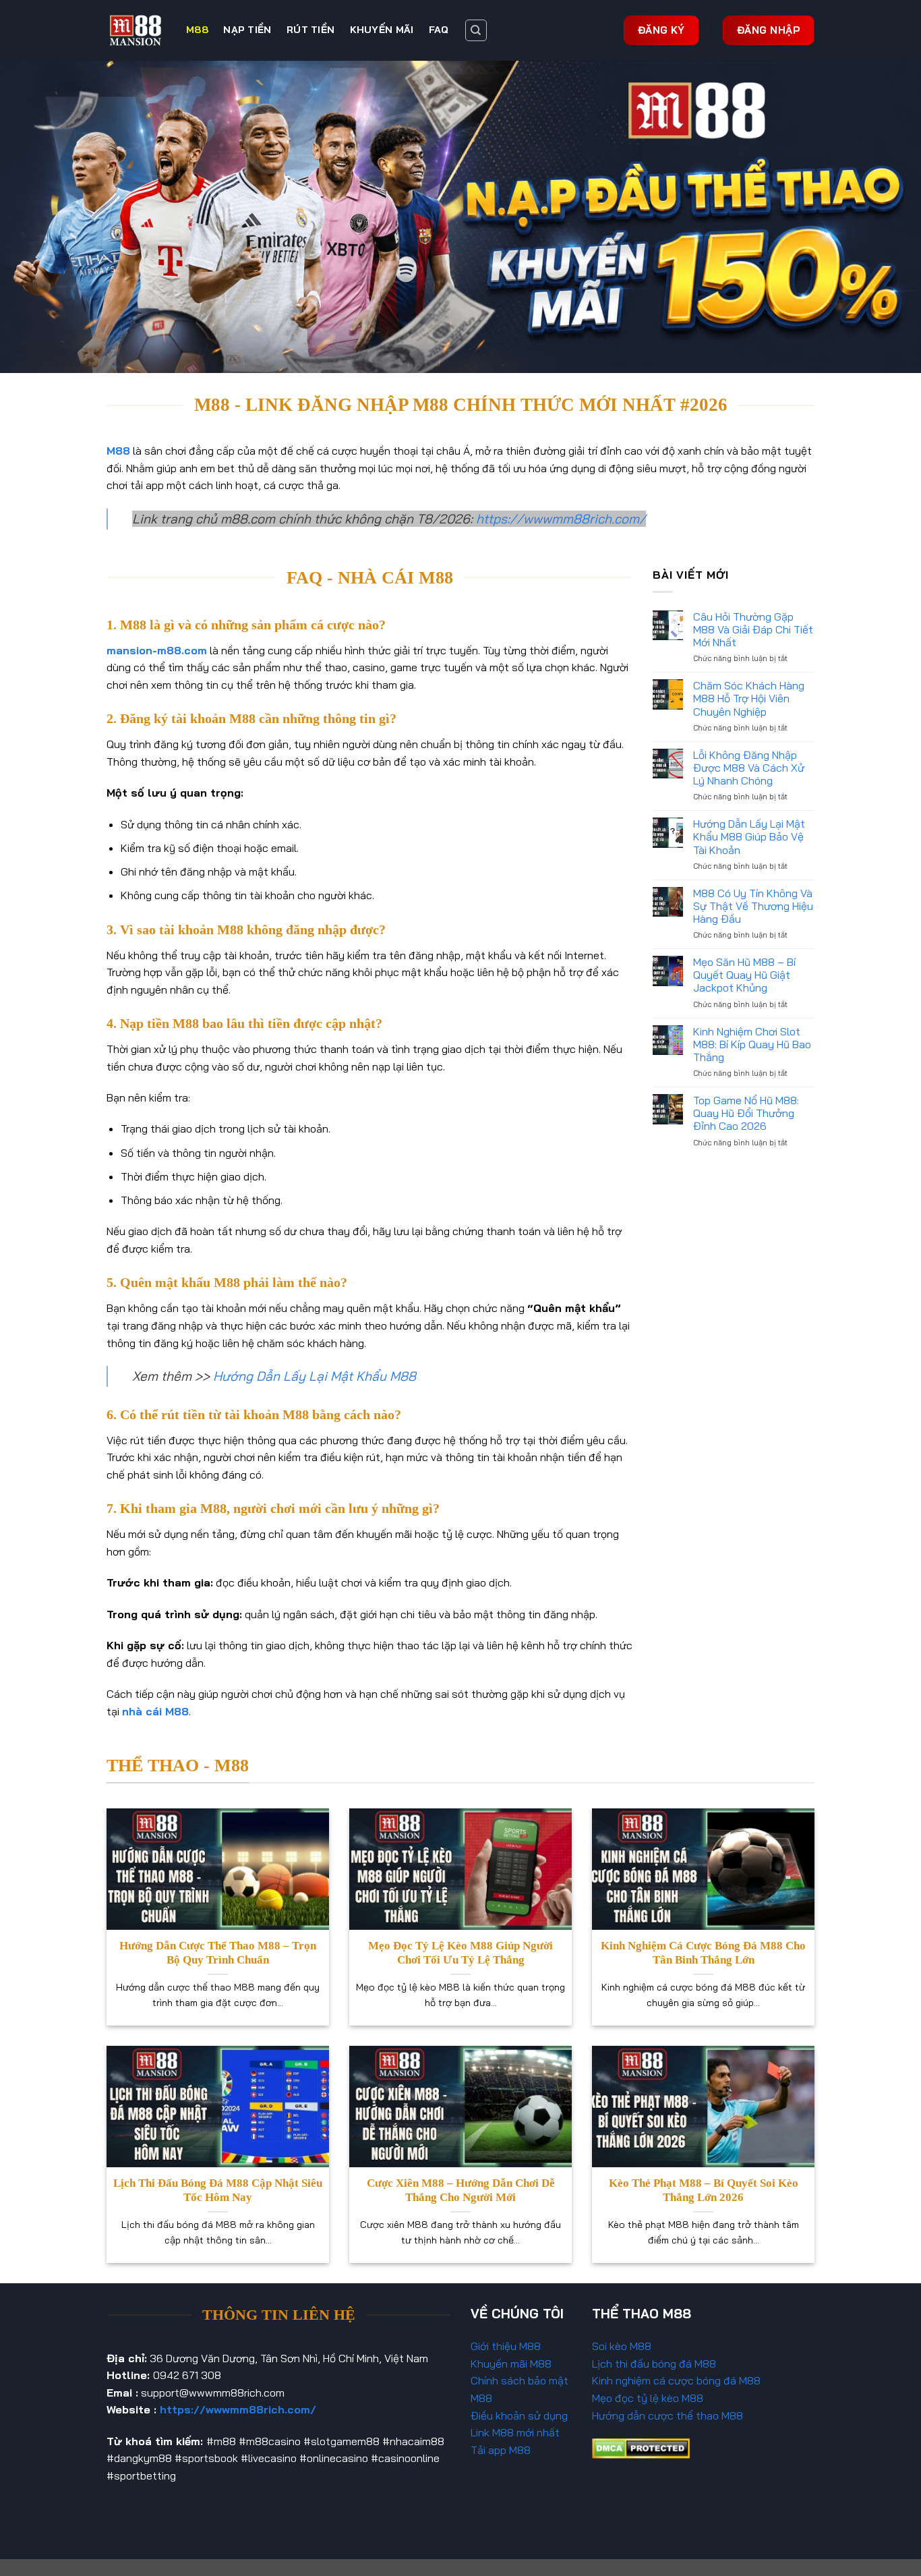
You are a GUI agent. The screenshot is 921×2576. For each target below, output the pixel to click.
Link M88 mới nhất (515, 2432)
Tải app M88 (501, 2450)
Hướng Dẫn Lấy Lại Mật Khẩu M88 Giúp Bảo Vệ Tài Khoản (749, 837)
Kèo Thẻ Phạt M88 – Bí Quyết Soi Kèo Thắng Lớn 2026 (704, 2191)
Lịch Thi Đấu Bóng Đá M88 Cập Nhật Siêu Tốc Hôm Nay (218, 2191)
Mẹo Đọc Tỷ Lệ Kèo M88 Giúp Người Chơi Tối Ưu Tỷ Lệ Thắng (460, 1953)
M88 (197, 30)
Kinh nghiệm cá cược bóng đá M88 (676, 2380)
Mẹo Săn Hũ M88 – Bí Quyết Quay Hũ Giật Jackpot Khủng (744, 975)
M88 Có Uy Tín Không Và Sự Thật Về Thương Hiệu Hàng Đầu (753, 906)
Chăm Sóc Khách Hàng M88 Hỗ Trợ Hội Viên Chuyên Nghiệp (749, 698)
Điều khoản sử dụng (519, 2415)
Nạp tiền (247, 30)
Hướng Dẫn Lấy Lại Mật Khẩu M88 (315, 1376)
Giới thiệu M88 (506, 2346)
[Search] (476, 30)
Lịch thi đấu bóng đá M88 (654, 2364)
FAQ (439, 30)
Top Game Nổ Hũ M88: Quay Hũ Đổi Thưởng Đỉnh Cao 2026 (746, 1113)
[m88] (136, 30)
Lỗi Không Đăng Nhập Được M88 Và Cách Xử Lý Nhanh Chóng (749, 768)
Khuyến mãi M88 (511, 2364)
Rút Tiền (310, 30)
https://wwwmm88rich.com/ (561, 519)
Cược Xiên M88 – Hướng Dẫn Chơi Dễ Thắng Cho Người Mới (461, 2191)
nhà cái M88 (155, 1711)
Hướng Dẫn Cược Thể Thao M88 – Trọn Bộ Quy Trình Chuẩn (218, 1953)
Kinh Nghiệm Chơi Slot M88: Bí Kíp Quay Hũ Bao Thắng (752, 1044)
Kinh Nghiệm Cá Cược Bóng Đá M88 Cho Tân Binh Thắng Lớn (703, 1953)
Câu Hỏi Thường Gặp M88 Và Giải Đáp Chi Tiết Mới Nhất (753, 630)
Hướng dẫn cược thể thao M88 (667, 2415)
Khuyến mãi (382, 30)
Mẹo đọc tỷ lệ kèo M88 (648, 2398)
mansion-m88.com (157, 650)
